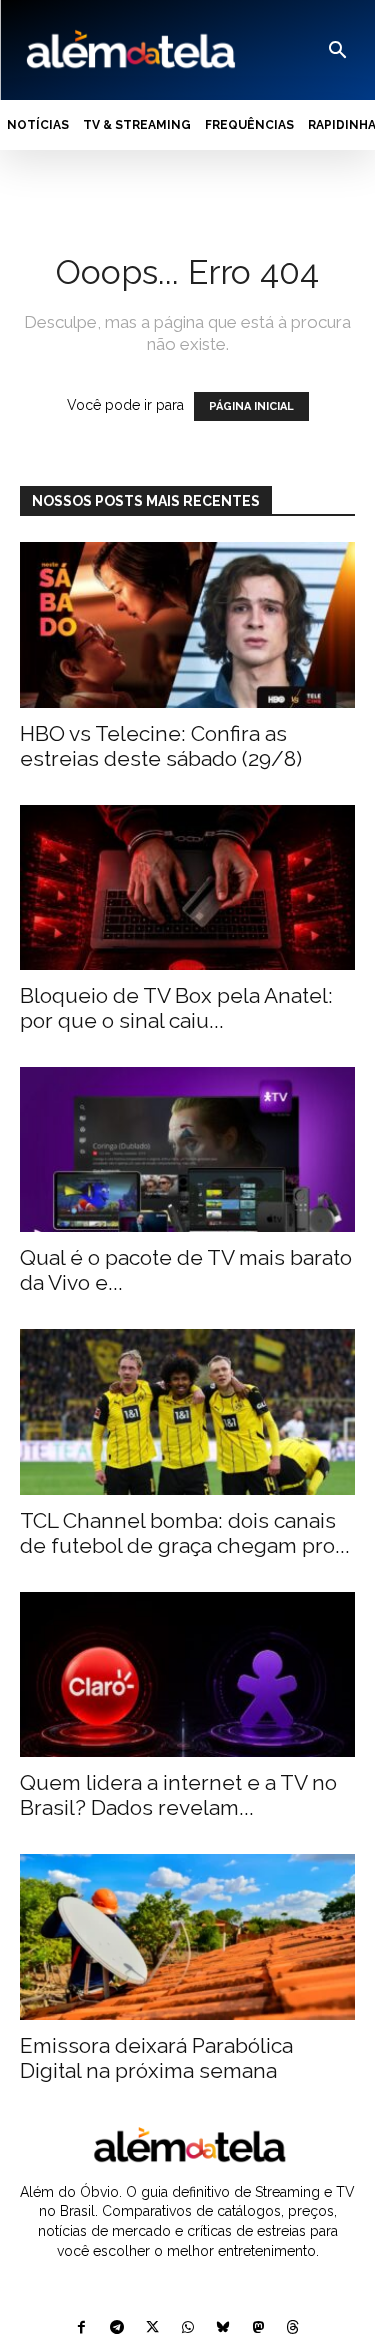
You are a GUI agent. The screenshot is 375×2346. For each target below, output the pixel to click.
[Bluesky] (222, 2328)
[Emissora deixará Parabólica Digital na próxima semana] (187, 1936)
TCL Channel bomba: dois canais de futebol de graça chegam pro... (185, 1533)
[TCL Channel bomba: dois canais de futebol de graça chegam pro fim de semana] (187, 1411)
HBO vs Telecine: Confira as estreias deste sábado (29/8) (161, 746)
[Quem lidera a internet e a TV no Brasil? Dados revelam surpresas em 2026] (187, 1674)
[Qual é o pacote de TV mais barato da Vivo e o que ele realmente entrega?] (187, 1149)
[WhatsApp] (187, 2328)
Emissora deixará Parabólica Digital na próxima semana (156, 2058)
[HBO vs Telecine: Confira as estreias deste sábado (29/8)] (187, 624)
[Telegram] (117, 2328)
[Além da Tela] (129, 50)
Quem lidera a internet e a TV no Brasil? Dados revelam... (178, 1795)
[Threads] (292, 2328)
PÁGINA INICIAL (251, 406)
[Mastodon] (257, 2328)
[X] (152, 2328)
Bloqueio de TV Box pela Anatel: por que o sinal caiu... (176, 1008)
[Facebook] (81, 2328)
